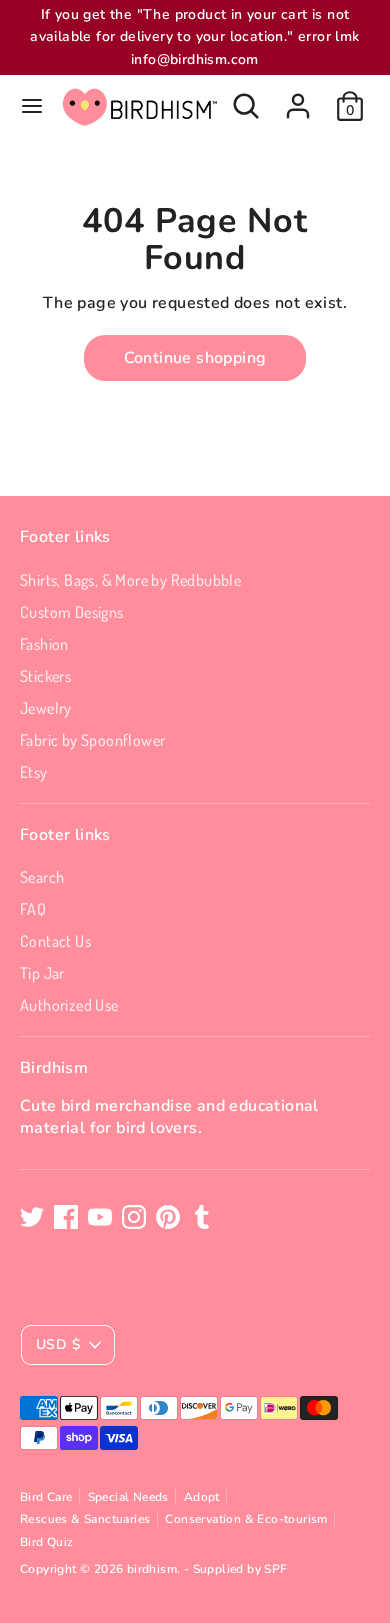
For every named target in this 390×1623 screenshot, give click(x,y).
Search (42, 877)
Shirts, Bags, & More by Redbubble (130, 580)
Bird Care (46, 1497)
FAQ (33, 909)
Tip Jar (42, 973)
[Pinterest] (168, 1217)
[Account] (298, 97)
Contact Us (55, 941)
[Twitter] (32, 1217)
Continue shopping (195, 358)
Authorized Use (69, 1005)
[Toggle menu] (32, 106)
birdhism (152, 1569)
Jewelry (46, 708)
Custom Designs (72, 612)
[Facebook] (66, 1217)
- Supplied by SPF (236, 1569)
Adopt (202, 1497)
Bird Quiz (47, 1542)
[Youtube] (100, 1217)
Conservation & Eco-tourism (246, 1519)
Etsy (34, 772)
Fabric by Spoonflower (92, 740)
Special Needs (128, 1497)
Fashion (44, 644)
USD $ (58, 1344)
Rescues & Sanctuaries (85, 1519)
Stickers (45, 676)
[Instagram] (134, 1217)
